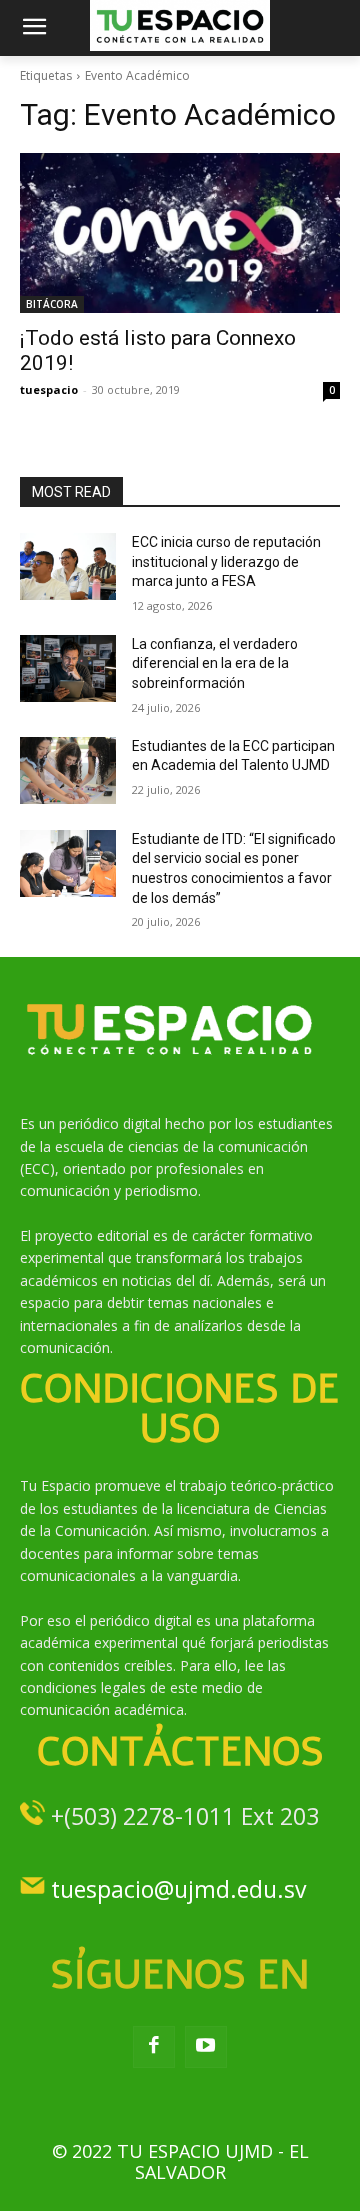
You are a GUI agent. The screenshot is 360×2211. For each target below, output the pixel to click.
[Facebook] (154, 2047)
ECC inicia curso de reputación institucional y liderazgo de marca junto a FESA (226, 561)
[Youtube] (206, 2047)
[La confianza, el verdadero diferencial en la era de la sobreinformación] (68, 668)
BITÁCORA (52, 304)
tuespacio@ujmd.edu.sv (178, 1889)
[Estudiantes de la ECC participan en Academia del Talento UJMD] (68, 770)
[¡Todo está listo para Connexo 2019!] (180, 233)
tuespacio (49, 389)
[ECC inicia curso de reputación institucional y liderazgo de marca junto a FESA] (68, 566)
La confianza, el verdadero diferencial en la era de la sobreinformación (215, 663)
